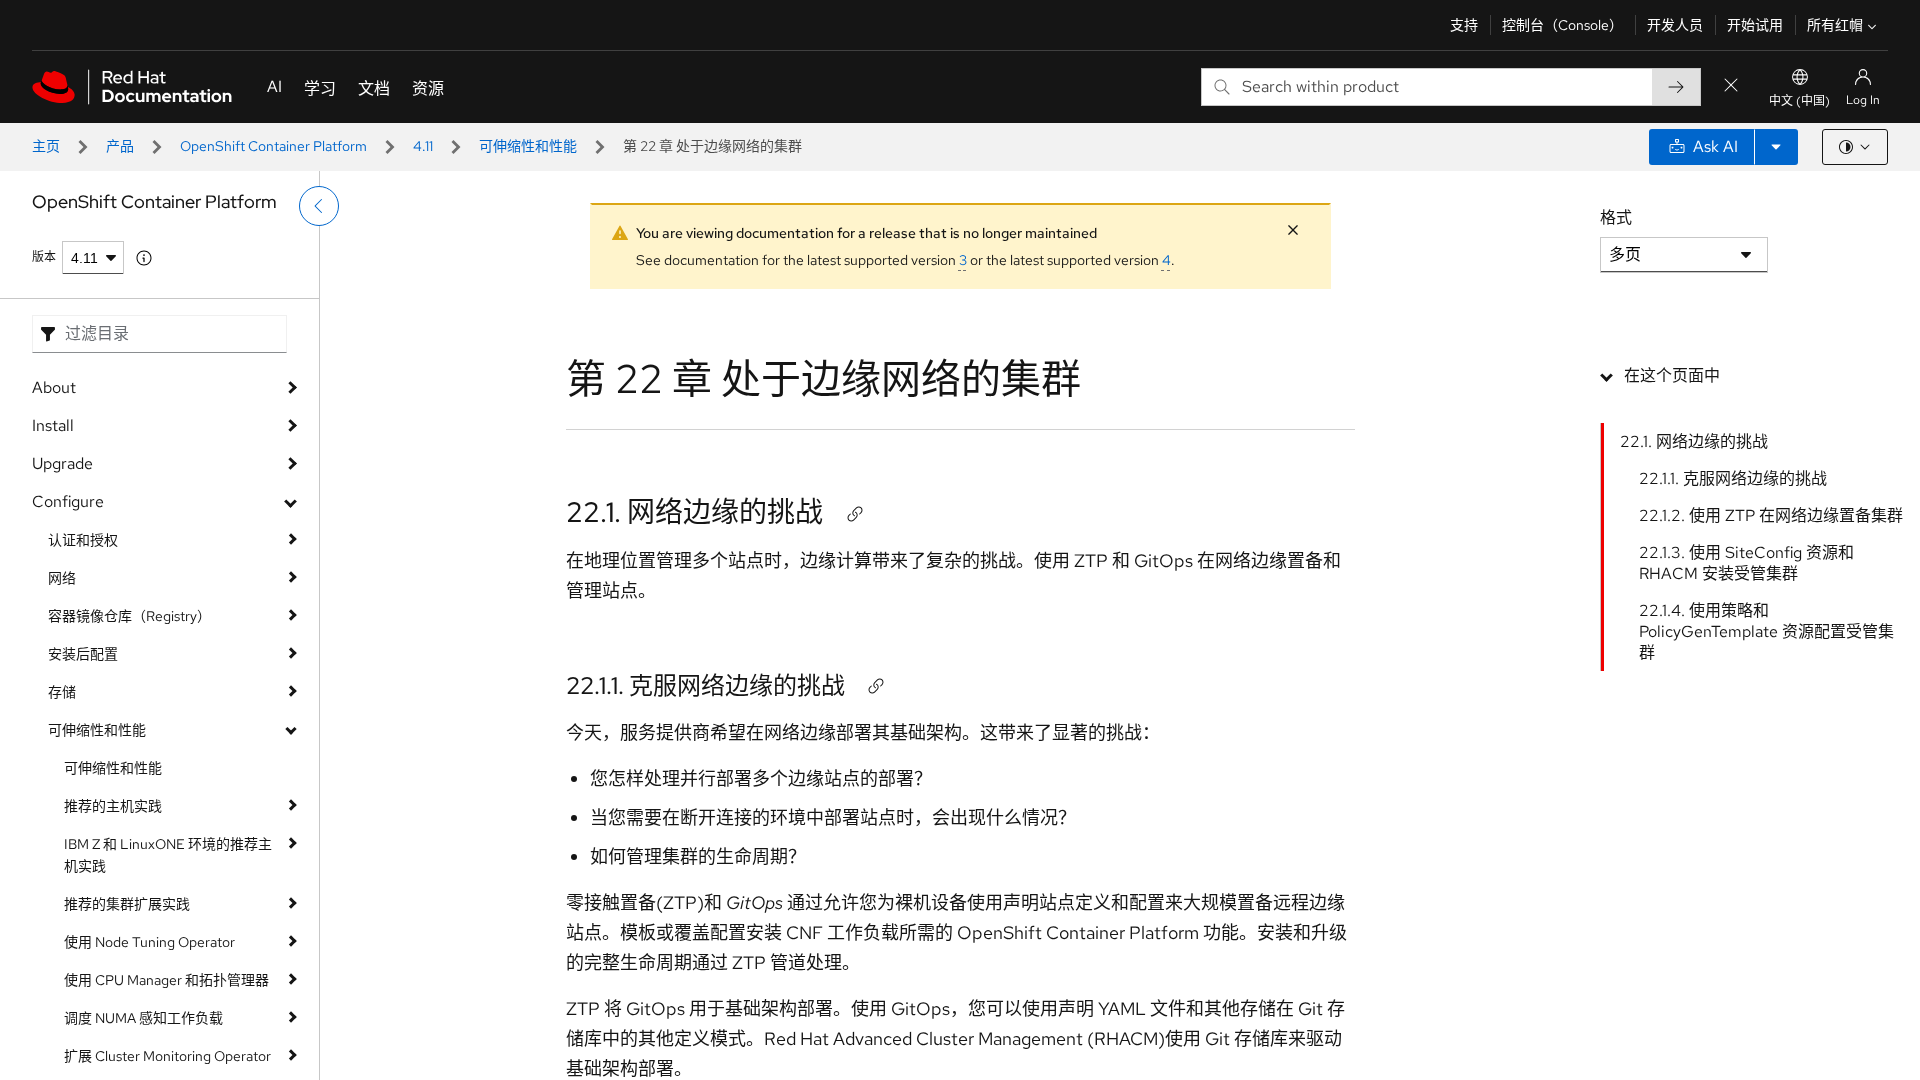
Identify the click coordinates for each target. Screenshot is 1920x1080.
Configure (68, 501)
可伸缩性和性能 (528, 146)
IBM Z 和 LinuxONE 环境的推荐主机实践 (168, 855)
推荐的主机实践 (113, 806)
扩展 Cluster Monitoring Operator (167, 1056)
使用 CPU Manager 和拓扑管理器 (166, 980)
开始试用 (1755, 25)
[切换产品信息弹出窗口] (144, 258)
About (54, 387)
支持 (1464, 25)
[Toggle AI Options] (1776, 147)
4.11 (423, 146)
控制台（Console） (1562, 25)
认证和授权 (83, 540)
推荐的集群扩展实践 (127, 904)
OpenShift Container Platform (273, 146)
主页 (46, 146)
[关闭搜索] (1731, 86)
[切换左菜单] (319, 206)
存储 (62, 692)
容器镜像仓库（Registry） (129, 616)
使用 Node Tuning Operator (149, 942)
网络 (62, 578)
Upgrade (62, 463)
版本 (44, 257)
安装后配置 (83, 654)
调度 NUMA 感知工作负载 (143, 1018)
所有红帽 (1835, 25)
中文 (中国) (1799, 101)
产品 (120, 146)
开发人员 (1675, 25)
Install (53, 425)
